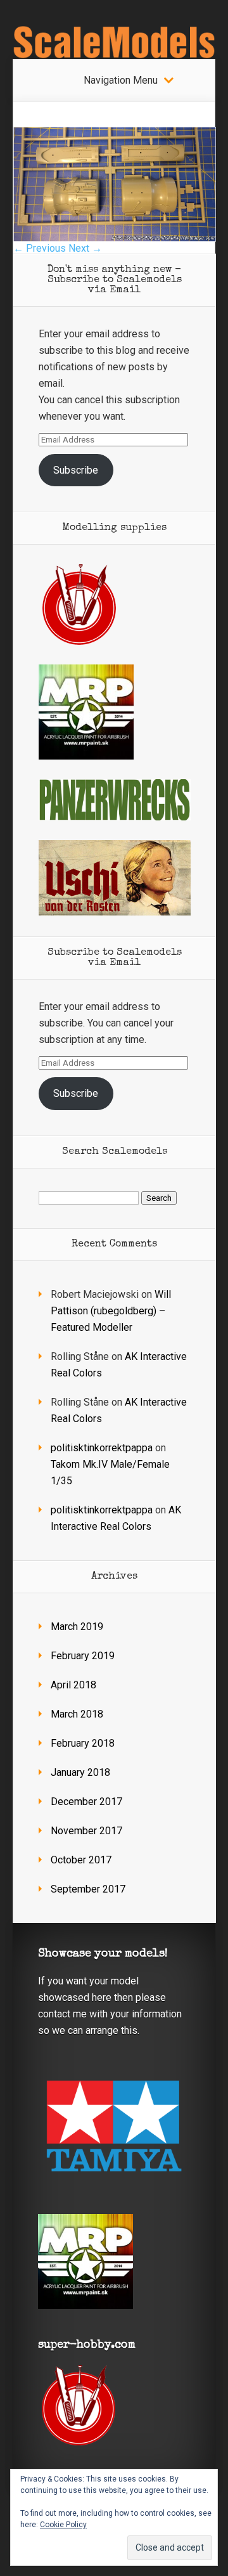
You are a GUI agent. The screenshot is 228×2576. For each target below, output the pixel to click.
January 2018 (80, 1772)
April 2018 (73, 1685)
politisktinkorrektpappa (102, 1448)
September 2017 (88, 1889)
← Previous (40, 248)
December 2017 (86, 1802)
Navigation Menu (121, 81)
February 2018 (83, 1743)
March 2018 (77, 1714)
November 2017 (86, 1831)
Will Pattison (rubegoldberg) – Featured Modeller (111, 1311)
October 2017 (81, 1860)
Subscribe (76, 470)
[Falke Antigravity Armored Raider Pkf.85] (115, 238)
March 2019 (77, 1627)
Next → (85, 248)
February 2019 (83, 1656)
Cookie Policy (63, 2525)
